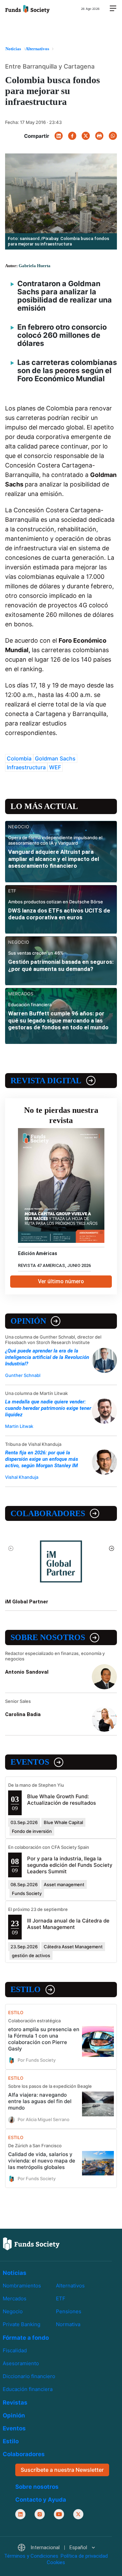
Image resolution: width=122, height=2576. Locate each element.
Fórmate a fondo (26, 2338)
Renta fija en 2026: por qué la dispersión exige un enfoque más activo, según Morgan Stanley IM (42, 1459)
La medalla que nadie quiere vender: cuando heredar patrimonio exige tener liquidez (48, 1408)
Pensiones (69, 2311)
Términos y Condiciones (31, 2556)
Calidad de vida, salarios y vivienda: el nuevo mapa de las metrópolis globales (42, 2161)
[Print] (99, 136)
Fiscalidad (15, 2350)
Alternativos (70, 2286)
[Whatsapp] (113, 136)
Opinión (28, 1321)
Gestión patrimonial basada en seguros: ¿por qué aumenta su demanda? (61, 965)
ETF (61, 2298)
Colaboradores (48, 1513)
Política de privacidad (84, 2556)
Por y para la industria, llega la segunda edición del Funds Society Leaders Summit (70, 1865)
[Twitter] (86, 136)
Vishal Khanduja (22, 1477)
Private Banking (22, 2324)
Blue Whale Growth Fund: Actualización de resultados (62, 1800)
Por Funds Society (37, 2060)
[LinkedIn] (59, 136)
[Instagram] (40, 2514)
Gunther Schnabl (23, 1375)
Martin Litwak (19, 1426)
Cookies (56, 2562)
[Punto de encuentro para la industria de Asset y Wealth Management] (27, 8)
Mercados (15, 2298)
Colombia (19, 758)
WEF (55, 767)
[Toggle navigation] (113, 9)
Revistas (15, 2403)
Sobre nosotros (48, 1637)
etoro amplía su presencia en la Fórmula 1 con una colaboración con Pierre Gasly (44, 2039)
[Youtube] (59, 2514)
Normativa (68, 2324)
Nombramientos (22, 2286)
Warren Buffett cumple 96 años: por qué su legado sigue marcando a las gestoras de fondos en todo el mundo (58, 1020)
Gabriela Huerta (35, 266)
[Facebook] (72, 136)
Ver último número (61, 1281)
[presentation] (11, 1548)
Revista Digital (46, 1081)
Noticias (15, 2273)
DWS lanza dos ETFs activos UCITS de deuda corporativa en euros (59, 914)
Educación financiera (28, 2389)
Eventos (30, 1762)
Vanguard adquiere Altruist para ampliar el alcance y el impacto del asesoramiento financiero (54, 859)
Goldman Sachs (55, 758)
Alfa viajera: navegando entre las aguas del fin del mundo (40, 2101)
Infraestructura (26, 767)
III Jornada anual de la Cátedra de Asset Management (68, 1924)
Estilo (26, 1989)
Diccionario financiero (29, 2376)
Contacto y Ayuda (41, 2499)
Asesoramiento (21, 2363)
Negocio (13, 2311)
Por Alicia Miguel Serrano (44, 2119)
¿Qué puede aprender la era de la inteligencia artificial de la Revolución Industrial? (47, 1357)
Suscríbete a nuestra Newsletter (62, 2470)
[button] (56, 2548)
